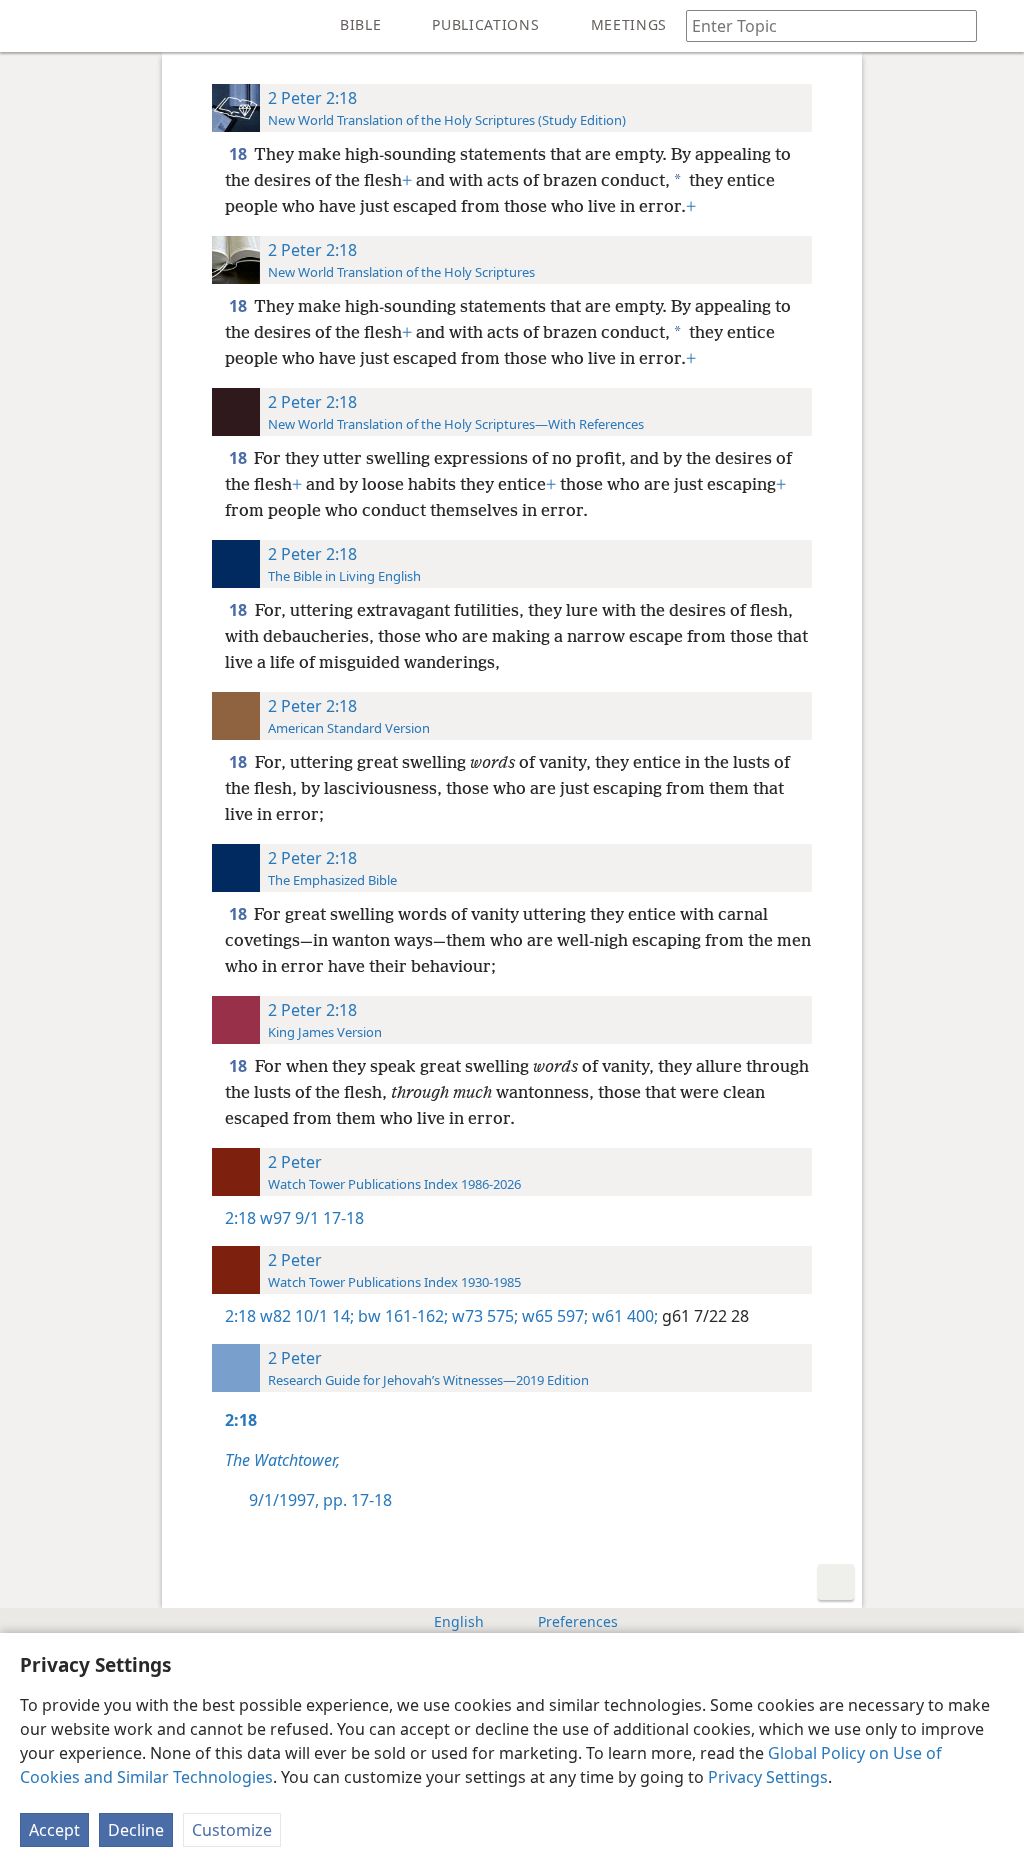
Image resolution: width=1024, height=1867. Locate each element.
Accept (54, 1830)
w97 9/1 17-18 (312, 1218)
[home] (30, 26)
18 (239, 154)
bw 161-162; (401, 1316)
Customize (232, 1830)
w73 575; (483, 1316)
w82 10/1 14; (307, 1316)
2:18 (240, 1218)
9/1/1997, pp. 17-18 (320, 1500)
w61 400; (623, 1316)
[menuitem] (30, 26)
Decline (136, 1830)
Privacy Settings (768, 1777)
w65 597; (553, 1316)
